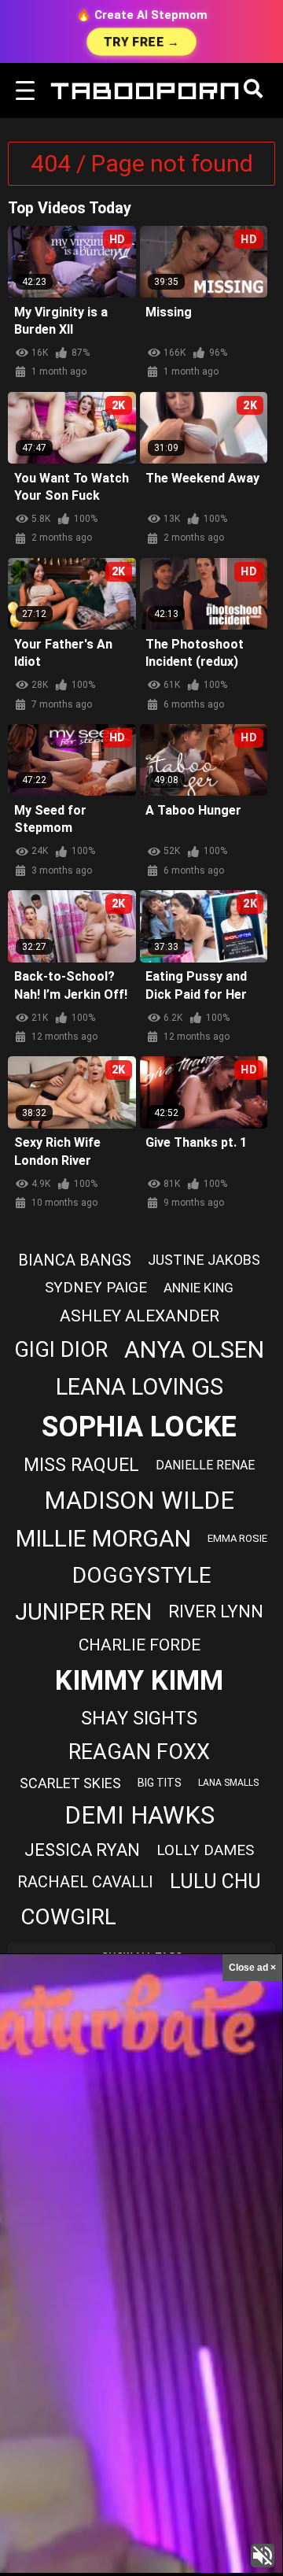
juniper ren (83, 1612)
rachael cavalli (85, 1882)
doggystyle (142, 1575)
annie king (198, 1288)
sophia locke (139, 1427)
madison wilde (139, 1501)
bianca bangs (75, 1260)
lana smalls (228, 1783)
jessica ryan (82, 1850)
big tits (160, 1783)
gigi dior (61, 1350)
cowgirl (68, 1917)
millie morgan (103, 1538)
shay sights (139, 1718)
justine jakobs (204, 1260)
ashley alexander (140, 1316)
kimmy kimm (139, 1681)
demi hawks (140, 1815)
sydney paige (96, 1287)
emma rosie (237, 1538)
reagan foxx (139, 1752)
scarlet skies (70, 1783)
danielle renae (205, 1465)
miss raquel (81, 1465)
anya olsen (194, 1349)
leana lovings (140, 1387)
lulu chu (215, 1881)
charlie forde (140, 1645)
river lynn (216, 1611)
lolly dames (205, 1850)
